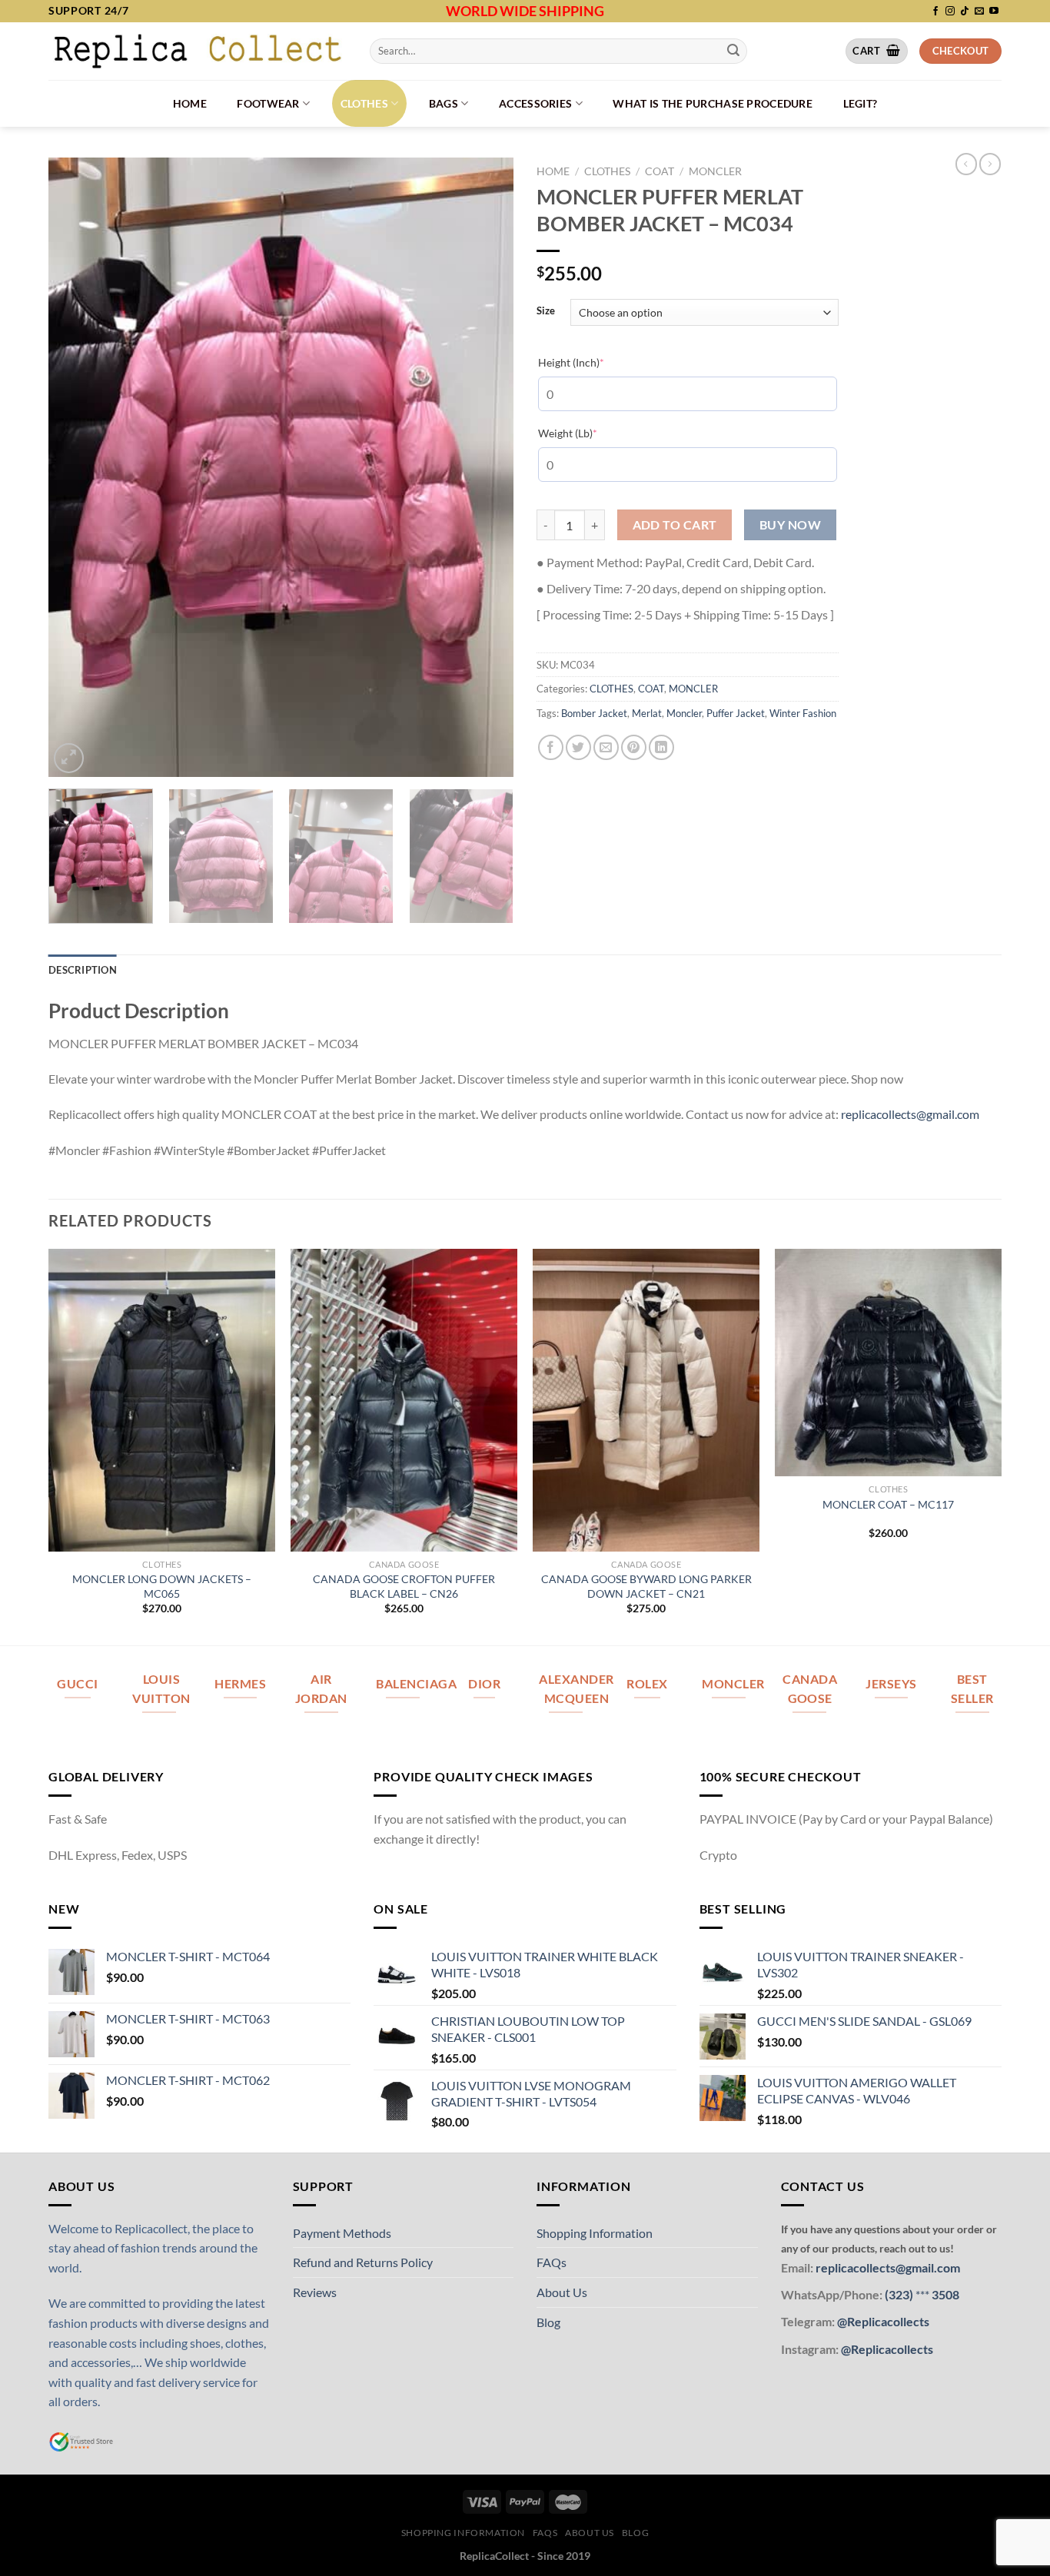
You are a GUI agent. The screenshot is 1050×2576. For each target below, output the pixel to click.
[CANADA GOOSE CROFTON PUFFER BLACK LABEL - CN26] (404, 1400)
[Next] (485, 467)
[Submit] (733, 51)
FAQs (552, 2262)
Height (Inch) (595, 362)
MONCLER (715, 171)
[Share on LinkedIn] (661, 747)
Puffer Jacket (736, 713)
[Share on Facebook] (551, 747)
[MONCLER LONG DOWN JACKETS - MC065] (162, 1400)
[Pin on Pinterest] (634, 747)
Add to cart (675, 525)
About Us (562, 2292)
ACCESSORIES (535, 103)
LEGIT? (861, 103)
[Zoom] (69, 758)
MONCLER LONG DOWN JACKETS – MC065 (162, 1586)
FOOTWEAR (268, 103)
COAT (660, 171)
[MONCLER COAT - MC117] (888, 1362)
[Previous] (77, 467)
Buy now (790, 525)
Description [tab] (83, 970)
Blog (548, 2322)
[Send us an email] (979, 12)
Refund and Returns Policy (363, 2262)
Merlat (647, 713)
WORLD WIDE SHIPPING (525, 11)
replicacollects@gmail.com (910, 1114)
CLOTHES (364, 103)
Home (190, 103)
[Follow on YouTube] (994, 12)
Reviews (315, 2292)
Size (546, 311)
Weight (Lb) (591, 433)
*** (922, 2294)
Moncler (684, 713)
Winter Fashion (803, 713)
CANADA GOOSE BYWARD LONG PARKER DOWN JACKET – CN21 (646, 1586)
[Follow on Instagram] (950, 12)
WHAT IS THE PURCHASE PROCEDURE (713, 103)
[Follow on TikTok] (965, 12)
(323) (900, 2294)
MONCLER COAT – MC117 (888, 1504)
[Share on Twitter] (578, 747)
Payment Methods (342, 2233)
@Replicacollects (883, 2321)
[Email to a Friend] (606, 747)
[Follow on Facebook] (935, 12)
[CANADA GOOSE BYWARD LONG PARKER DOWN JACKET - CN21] (646, 1400)
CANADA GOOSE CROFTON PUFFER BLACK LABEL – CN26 (404, 1586)
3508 (944, 2294)
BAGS (444, 103)
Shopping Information (595, 2233)
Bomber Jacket (594, 713)
